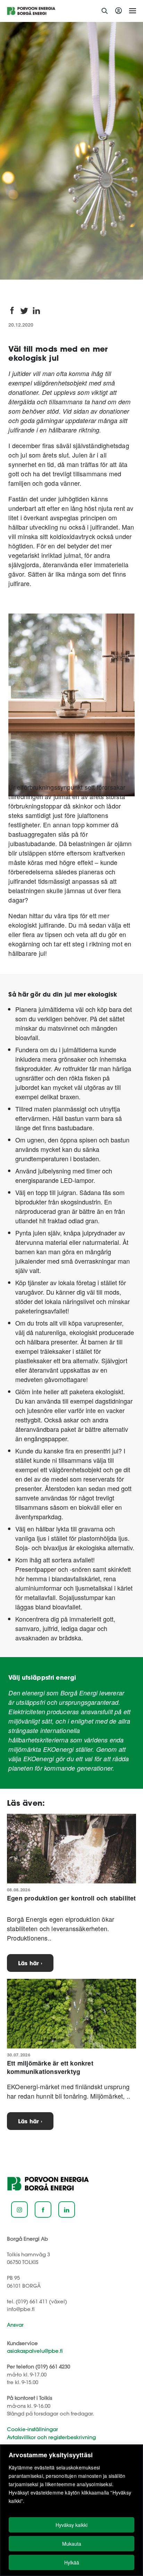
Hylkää (72, 2562)
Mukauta (72, 2544)
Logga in (120, 11)
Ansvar (15, 2325)
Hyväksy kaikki (71, 2525)
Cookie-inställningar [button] (32, 2429)
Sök (104, 11)
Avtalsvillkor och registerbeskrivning (51, 2437)
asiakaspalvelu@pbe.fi (35, 2351)
